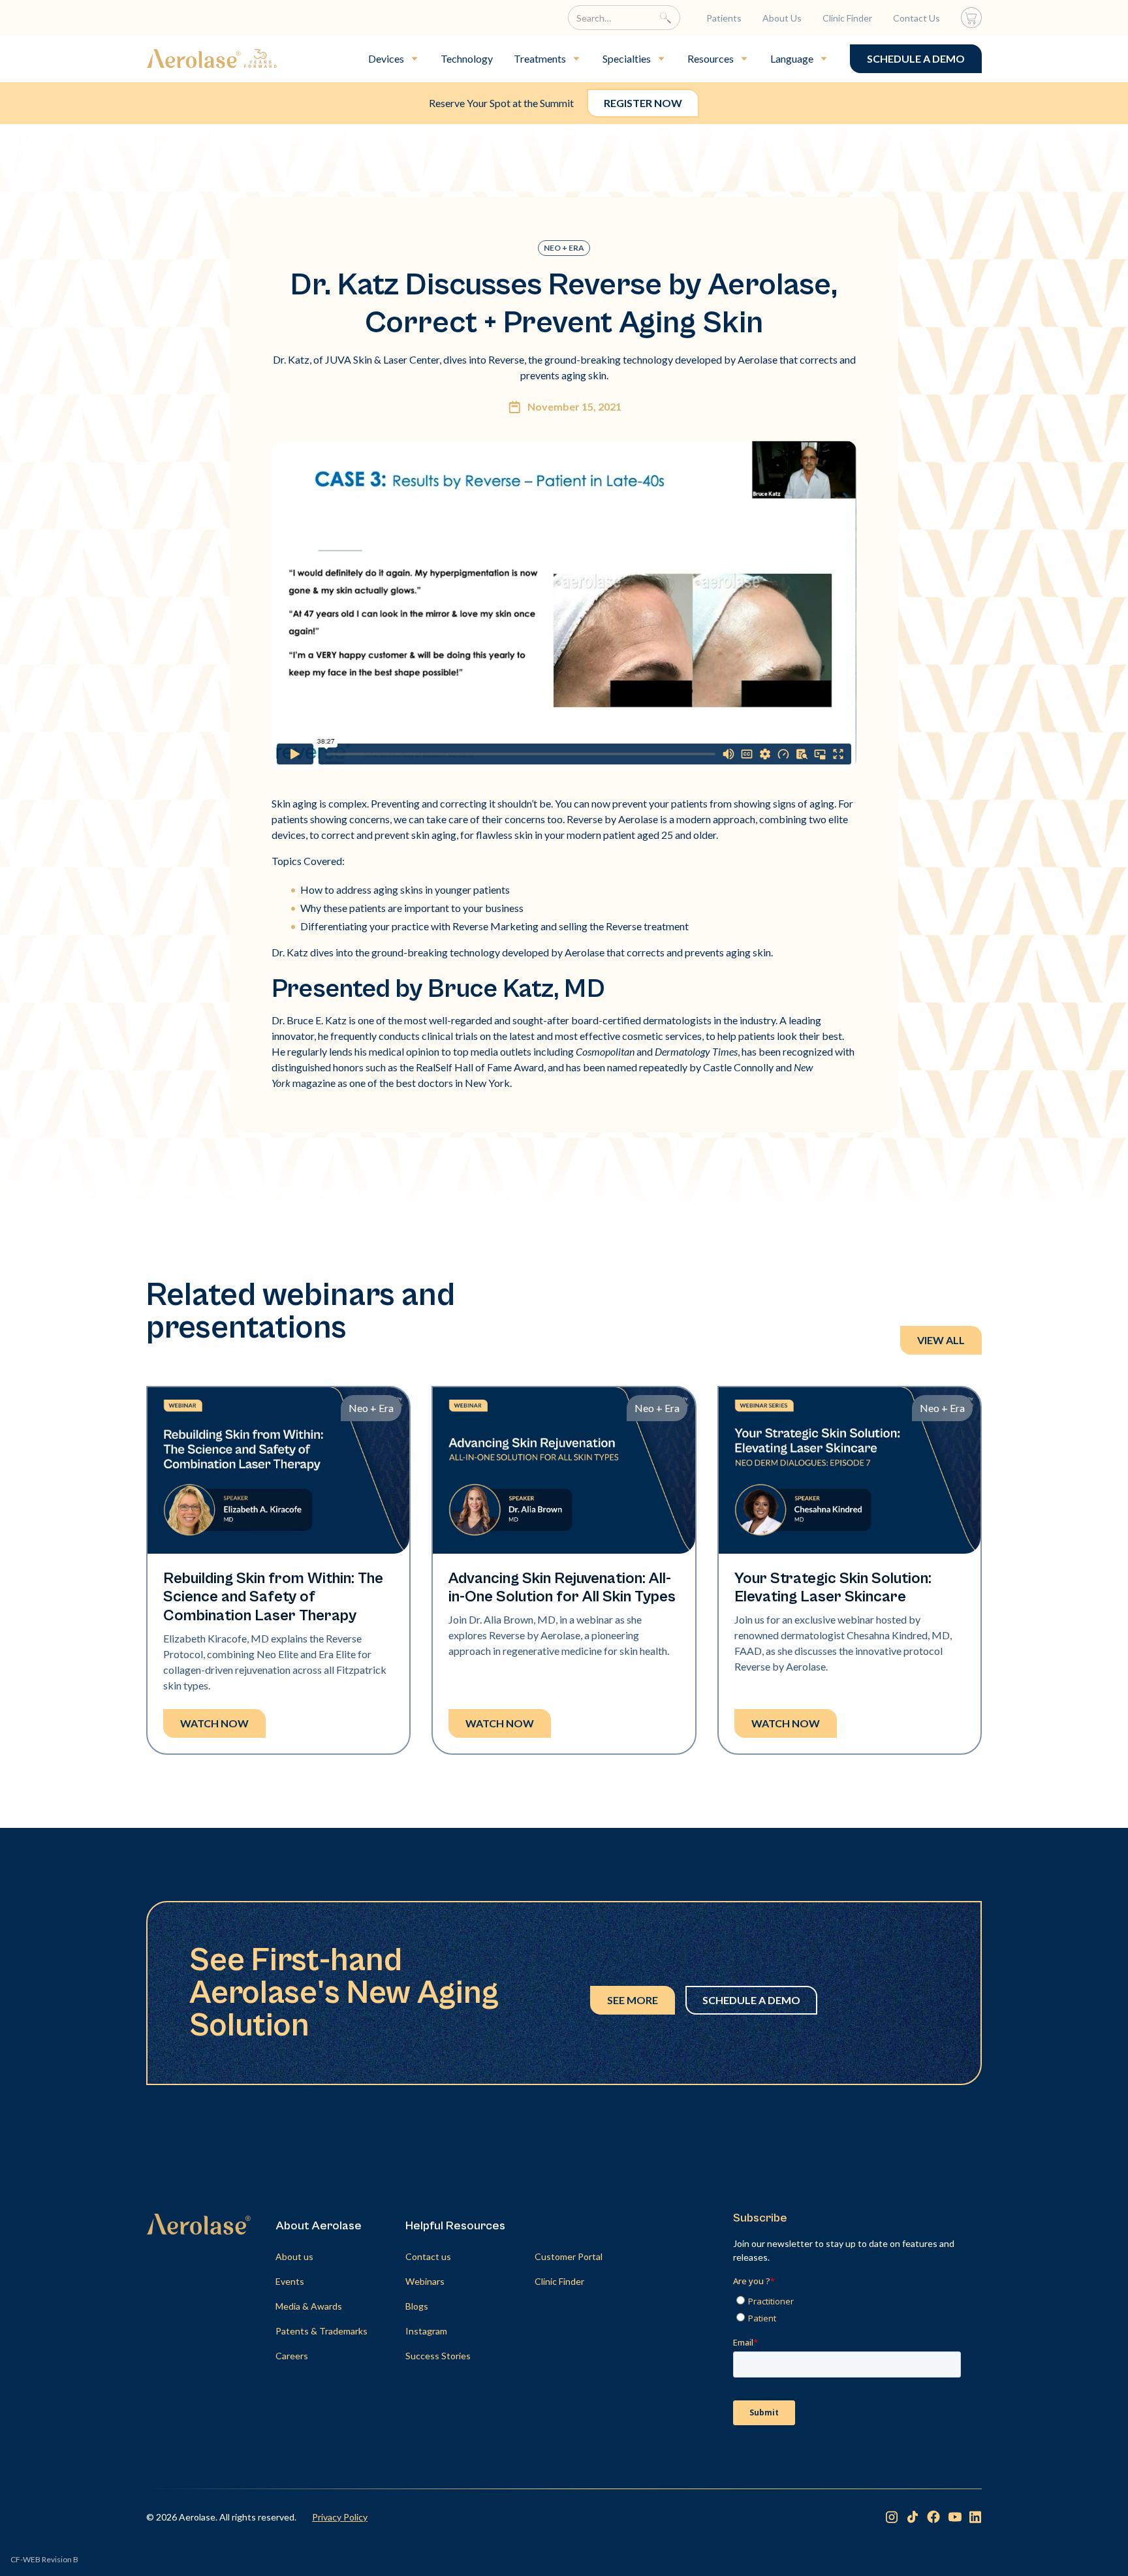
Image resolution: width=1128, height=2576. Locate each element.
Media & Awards (309, 2306)
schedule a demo (916, 58)
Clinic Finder (847, 18)
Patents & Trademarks (321, 2331)
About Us (782, 18)
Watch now (214, 1723)
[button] (394, 59)
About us (294, 2256)
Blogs (417, 2306)
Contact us (428, 2256)
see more (633, 2000)
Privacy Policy (340, 2517)
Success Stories (438, 2356)
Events (290, 2281)
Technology (467, 58)
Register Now (643, 103)
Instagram (426, 2331)
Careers (292, 2356)
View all (941, 1340)
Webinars (425, 2281)
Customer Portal (569, 2256)
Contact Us (916, 18)
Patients (724, 18)
